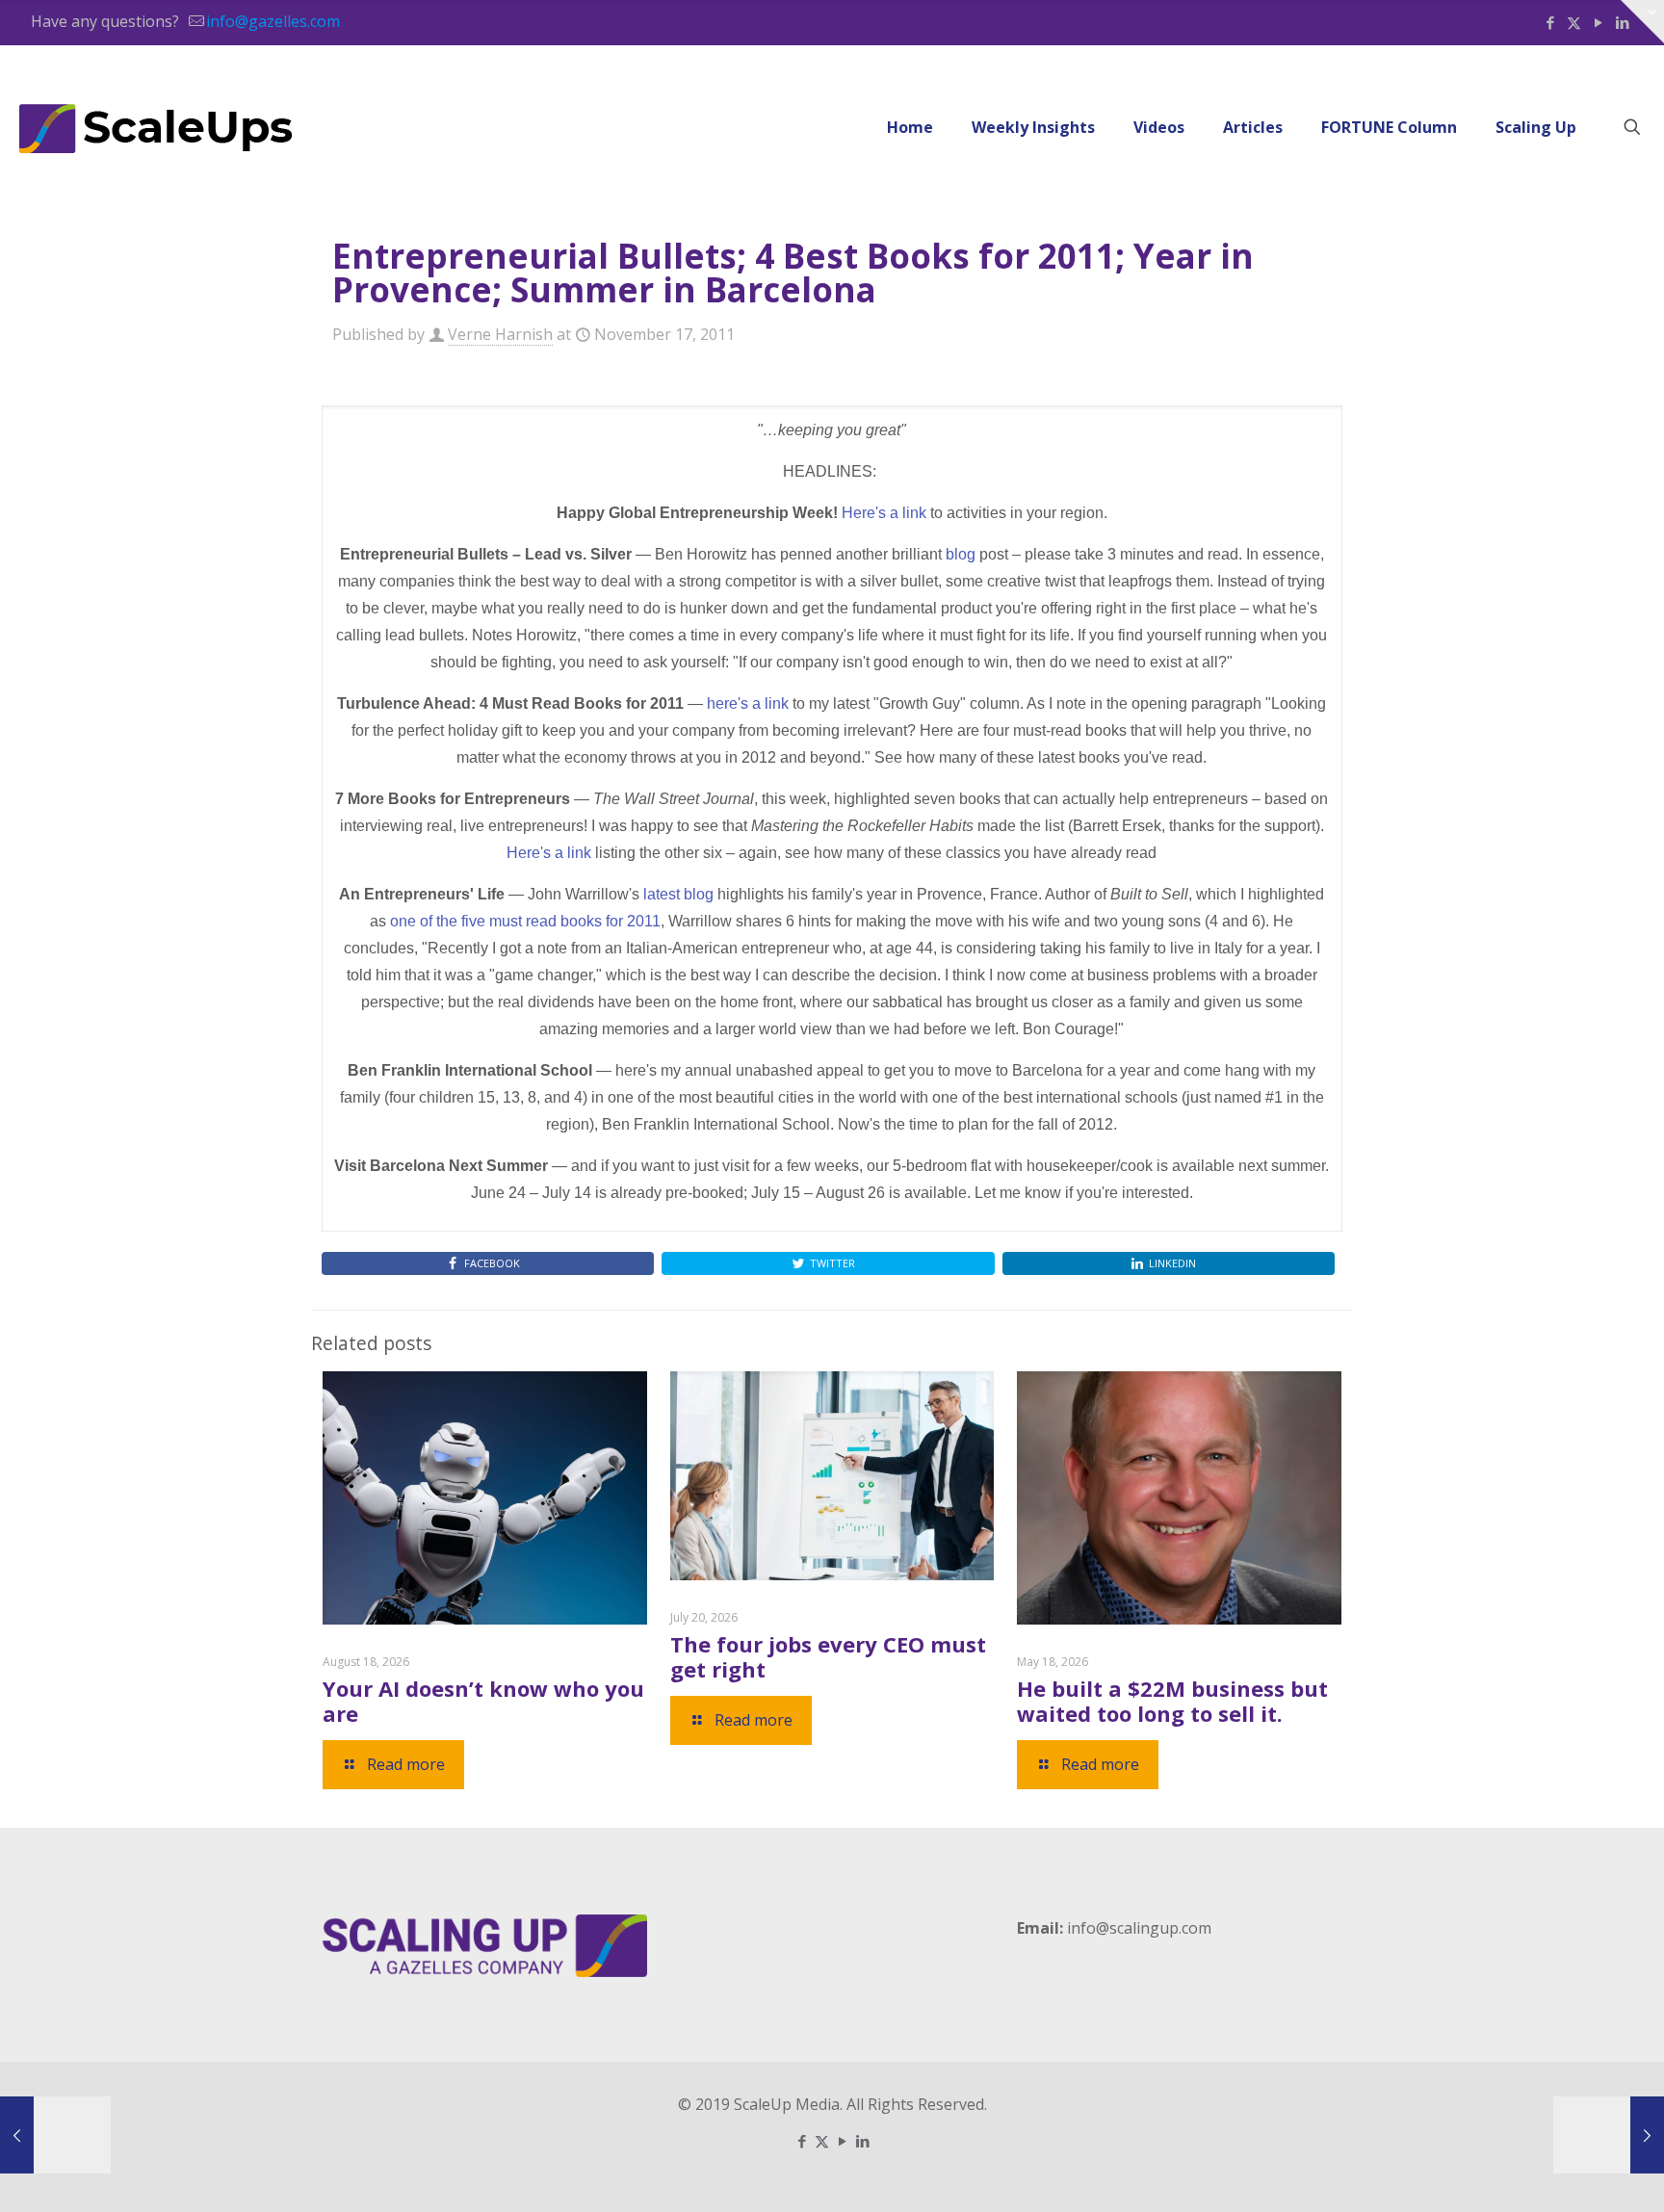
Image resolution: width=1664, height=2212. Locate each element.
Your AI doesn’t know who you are (483, 1701)
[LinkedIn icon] (862, 2141)
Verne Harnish (500, 334)
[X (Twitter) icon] (1574, 22)
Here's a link (884, 513)
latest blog (678, 894)
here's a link (748, 703)
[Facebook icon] (1550, 22)
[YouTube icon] (1598, 22)
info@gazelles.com (273, 21)
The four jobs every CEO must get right (828, 1656)
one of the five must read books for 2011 (525, 921)
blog (961, 554)
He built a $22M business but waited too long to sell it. (1172, 1701)
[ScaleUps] (156, 127)
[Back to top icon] (1572, 2173)
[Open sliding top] (1642, 22)
